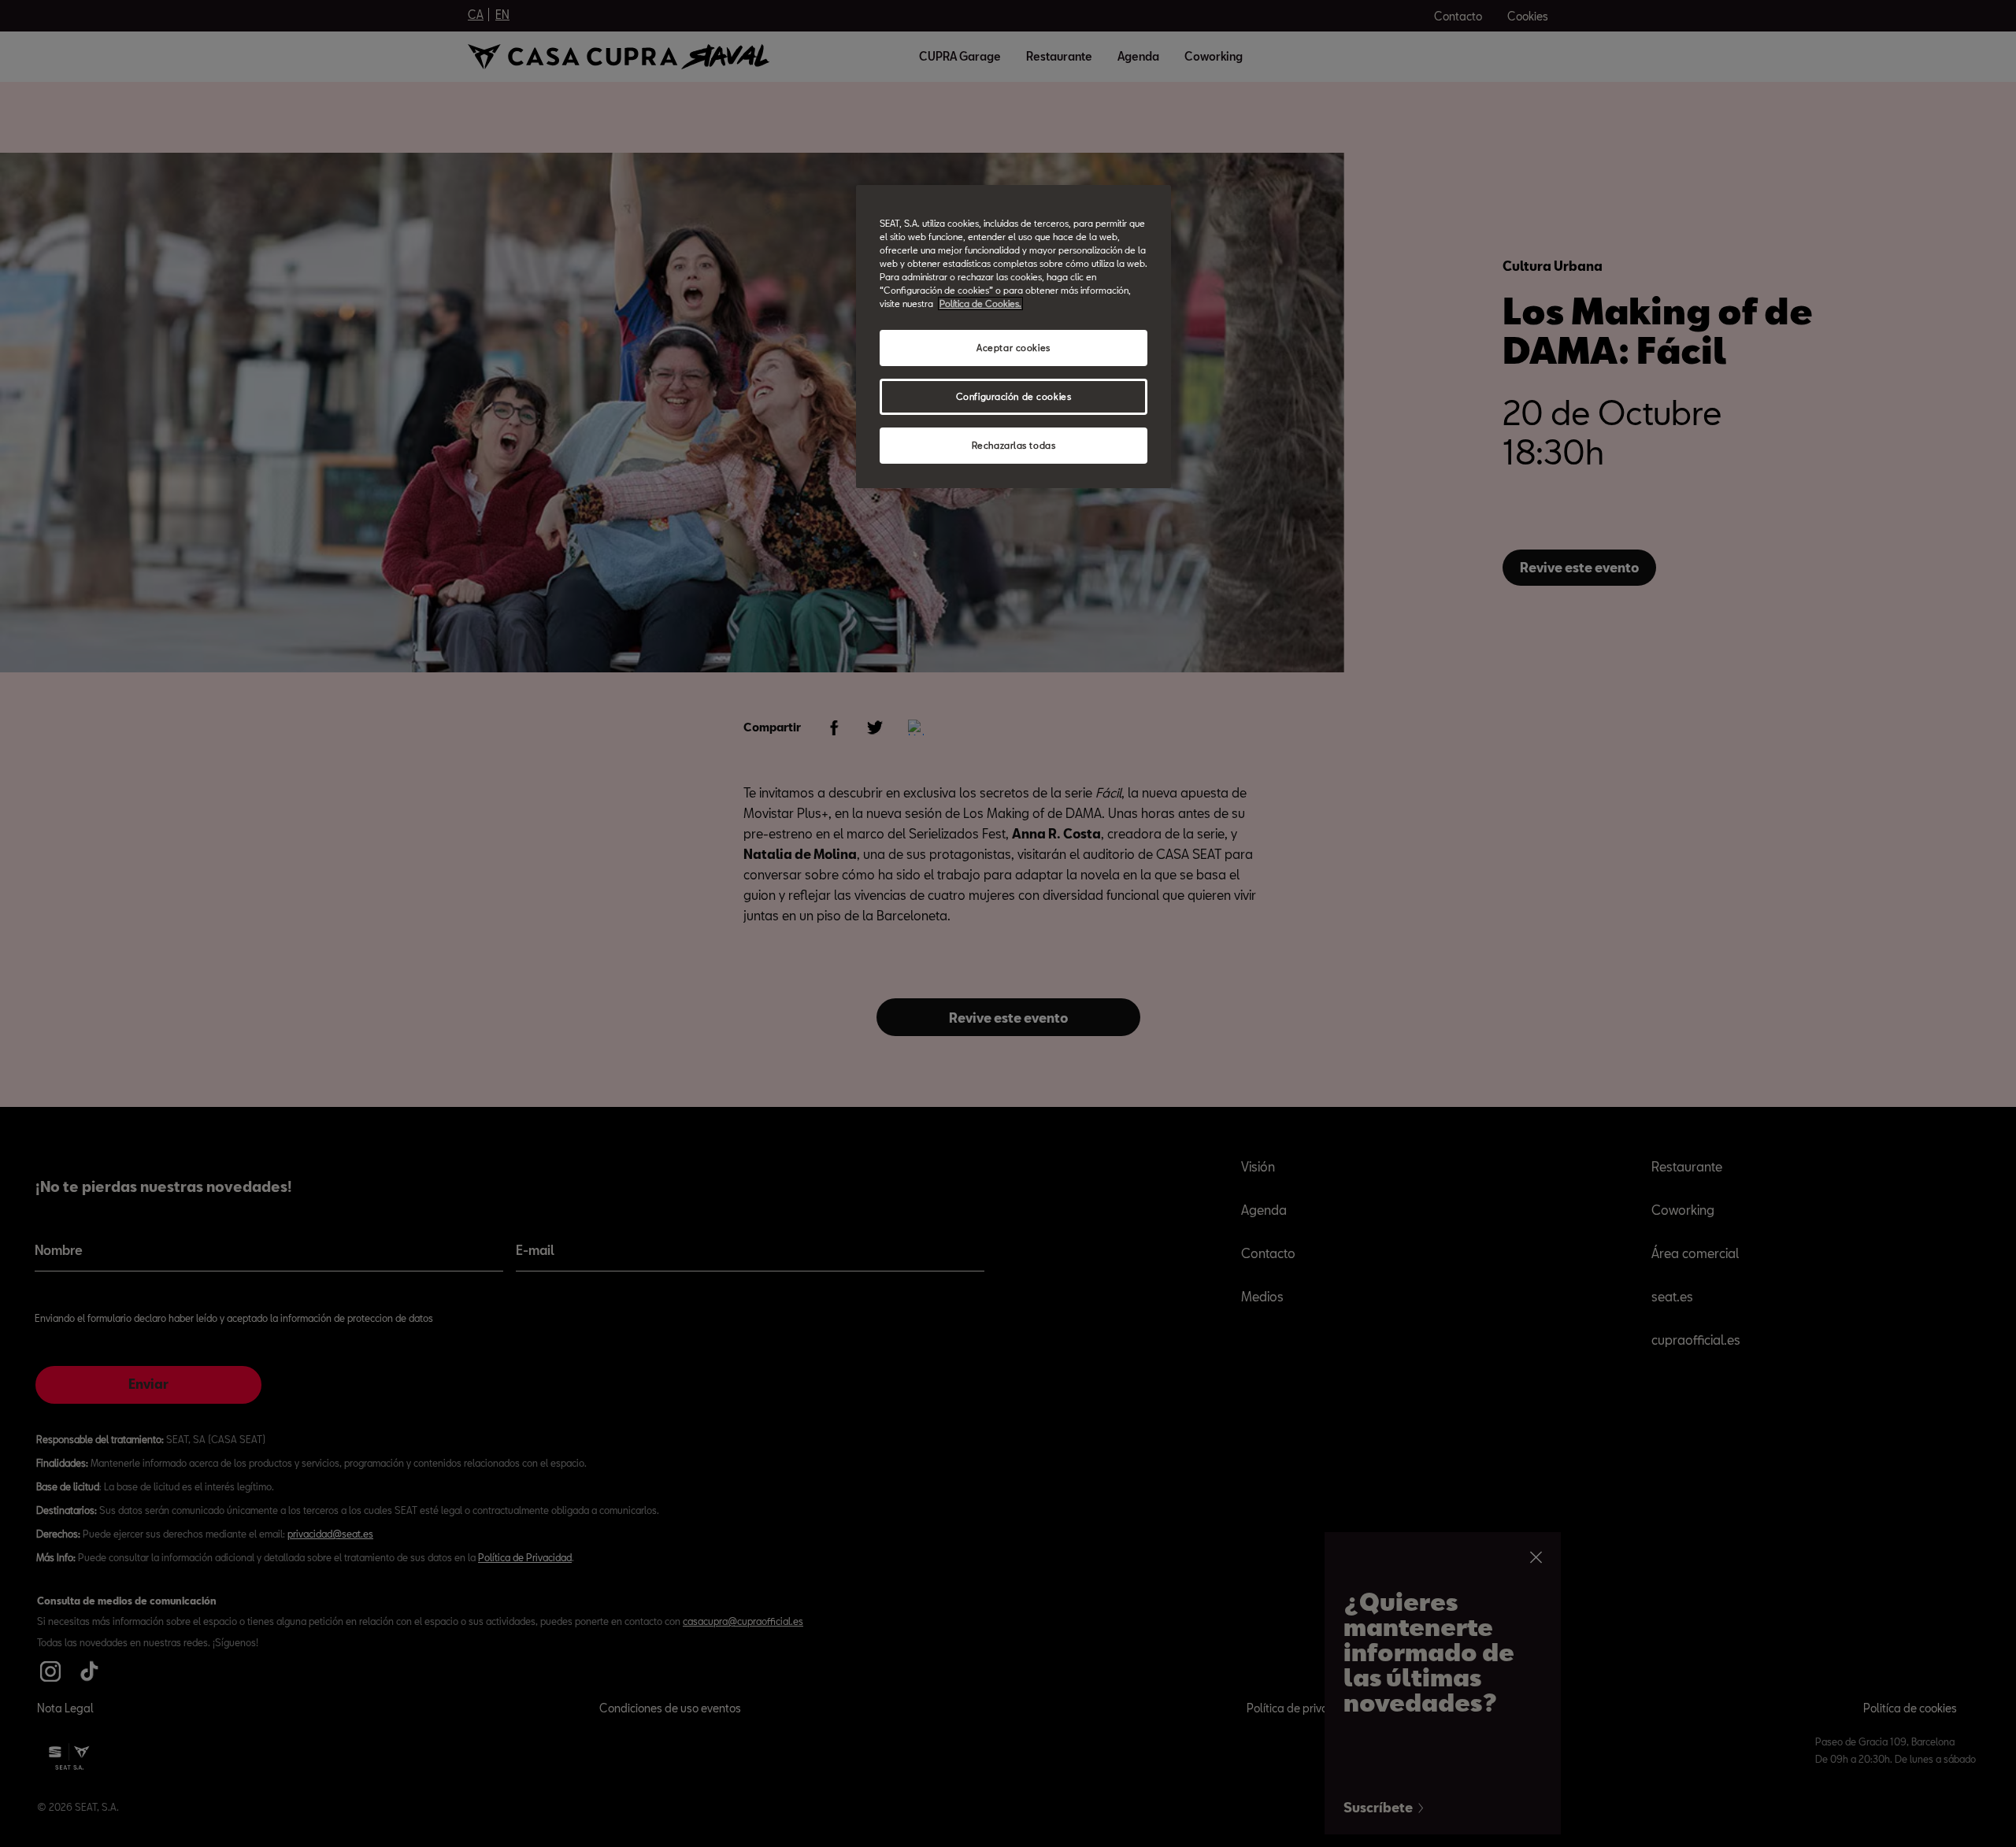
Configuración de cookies (1014, 396)
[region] (1014, 337)
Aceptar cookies (1014, 348)
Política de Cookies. (980, 304)
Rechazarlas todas (1014, 445)
